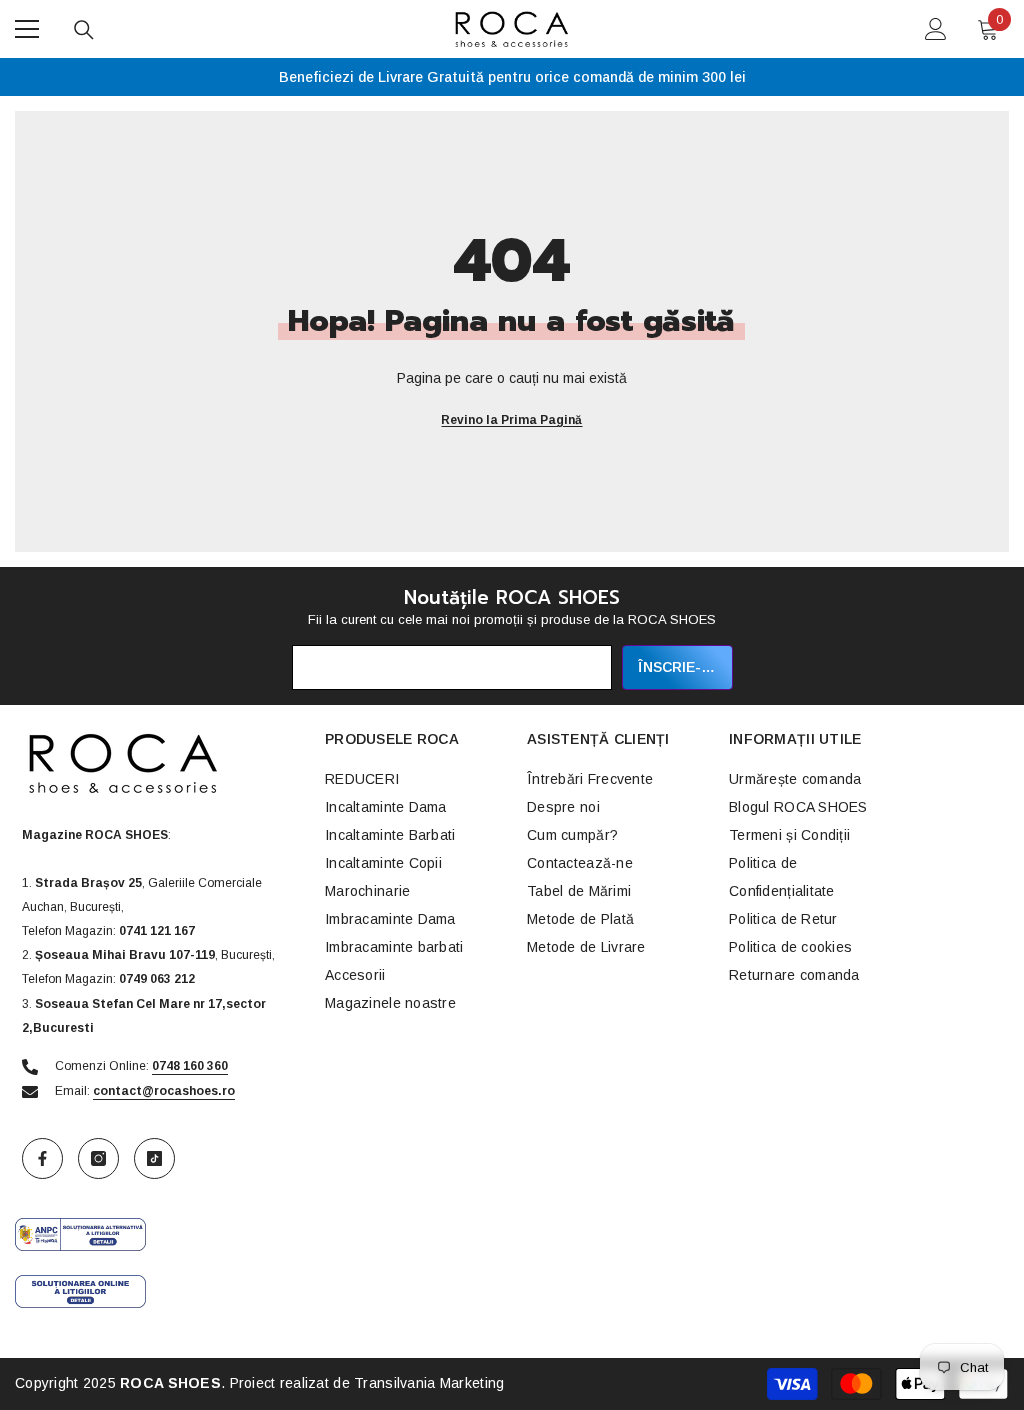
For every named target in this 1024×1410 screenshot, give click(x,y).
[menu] (27, 29)
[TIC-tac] (154, 1158)
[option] (512, 77)
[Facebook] (42, 1158)
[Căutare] (84, 30)
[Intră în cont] (936, 29)
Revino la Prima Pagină (511, 420)
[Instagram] (98, 1158)
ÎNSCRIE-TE (679, 667)
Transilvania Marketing (429, 1383)
